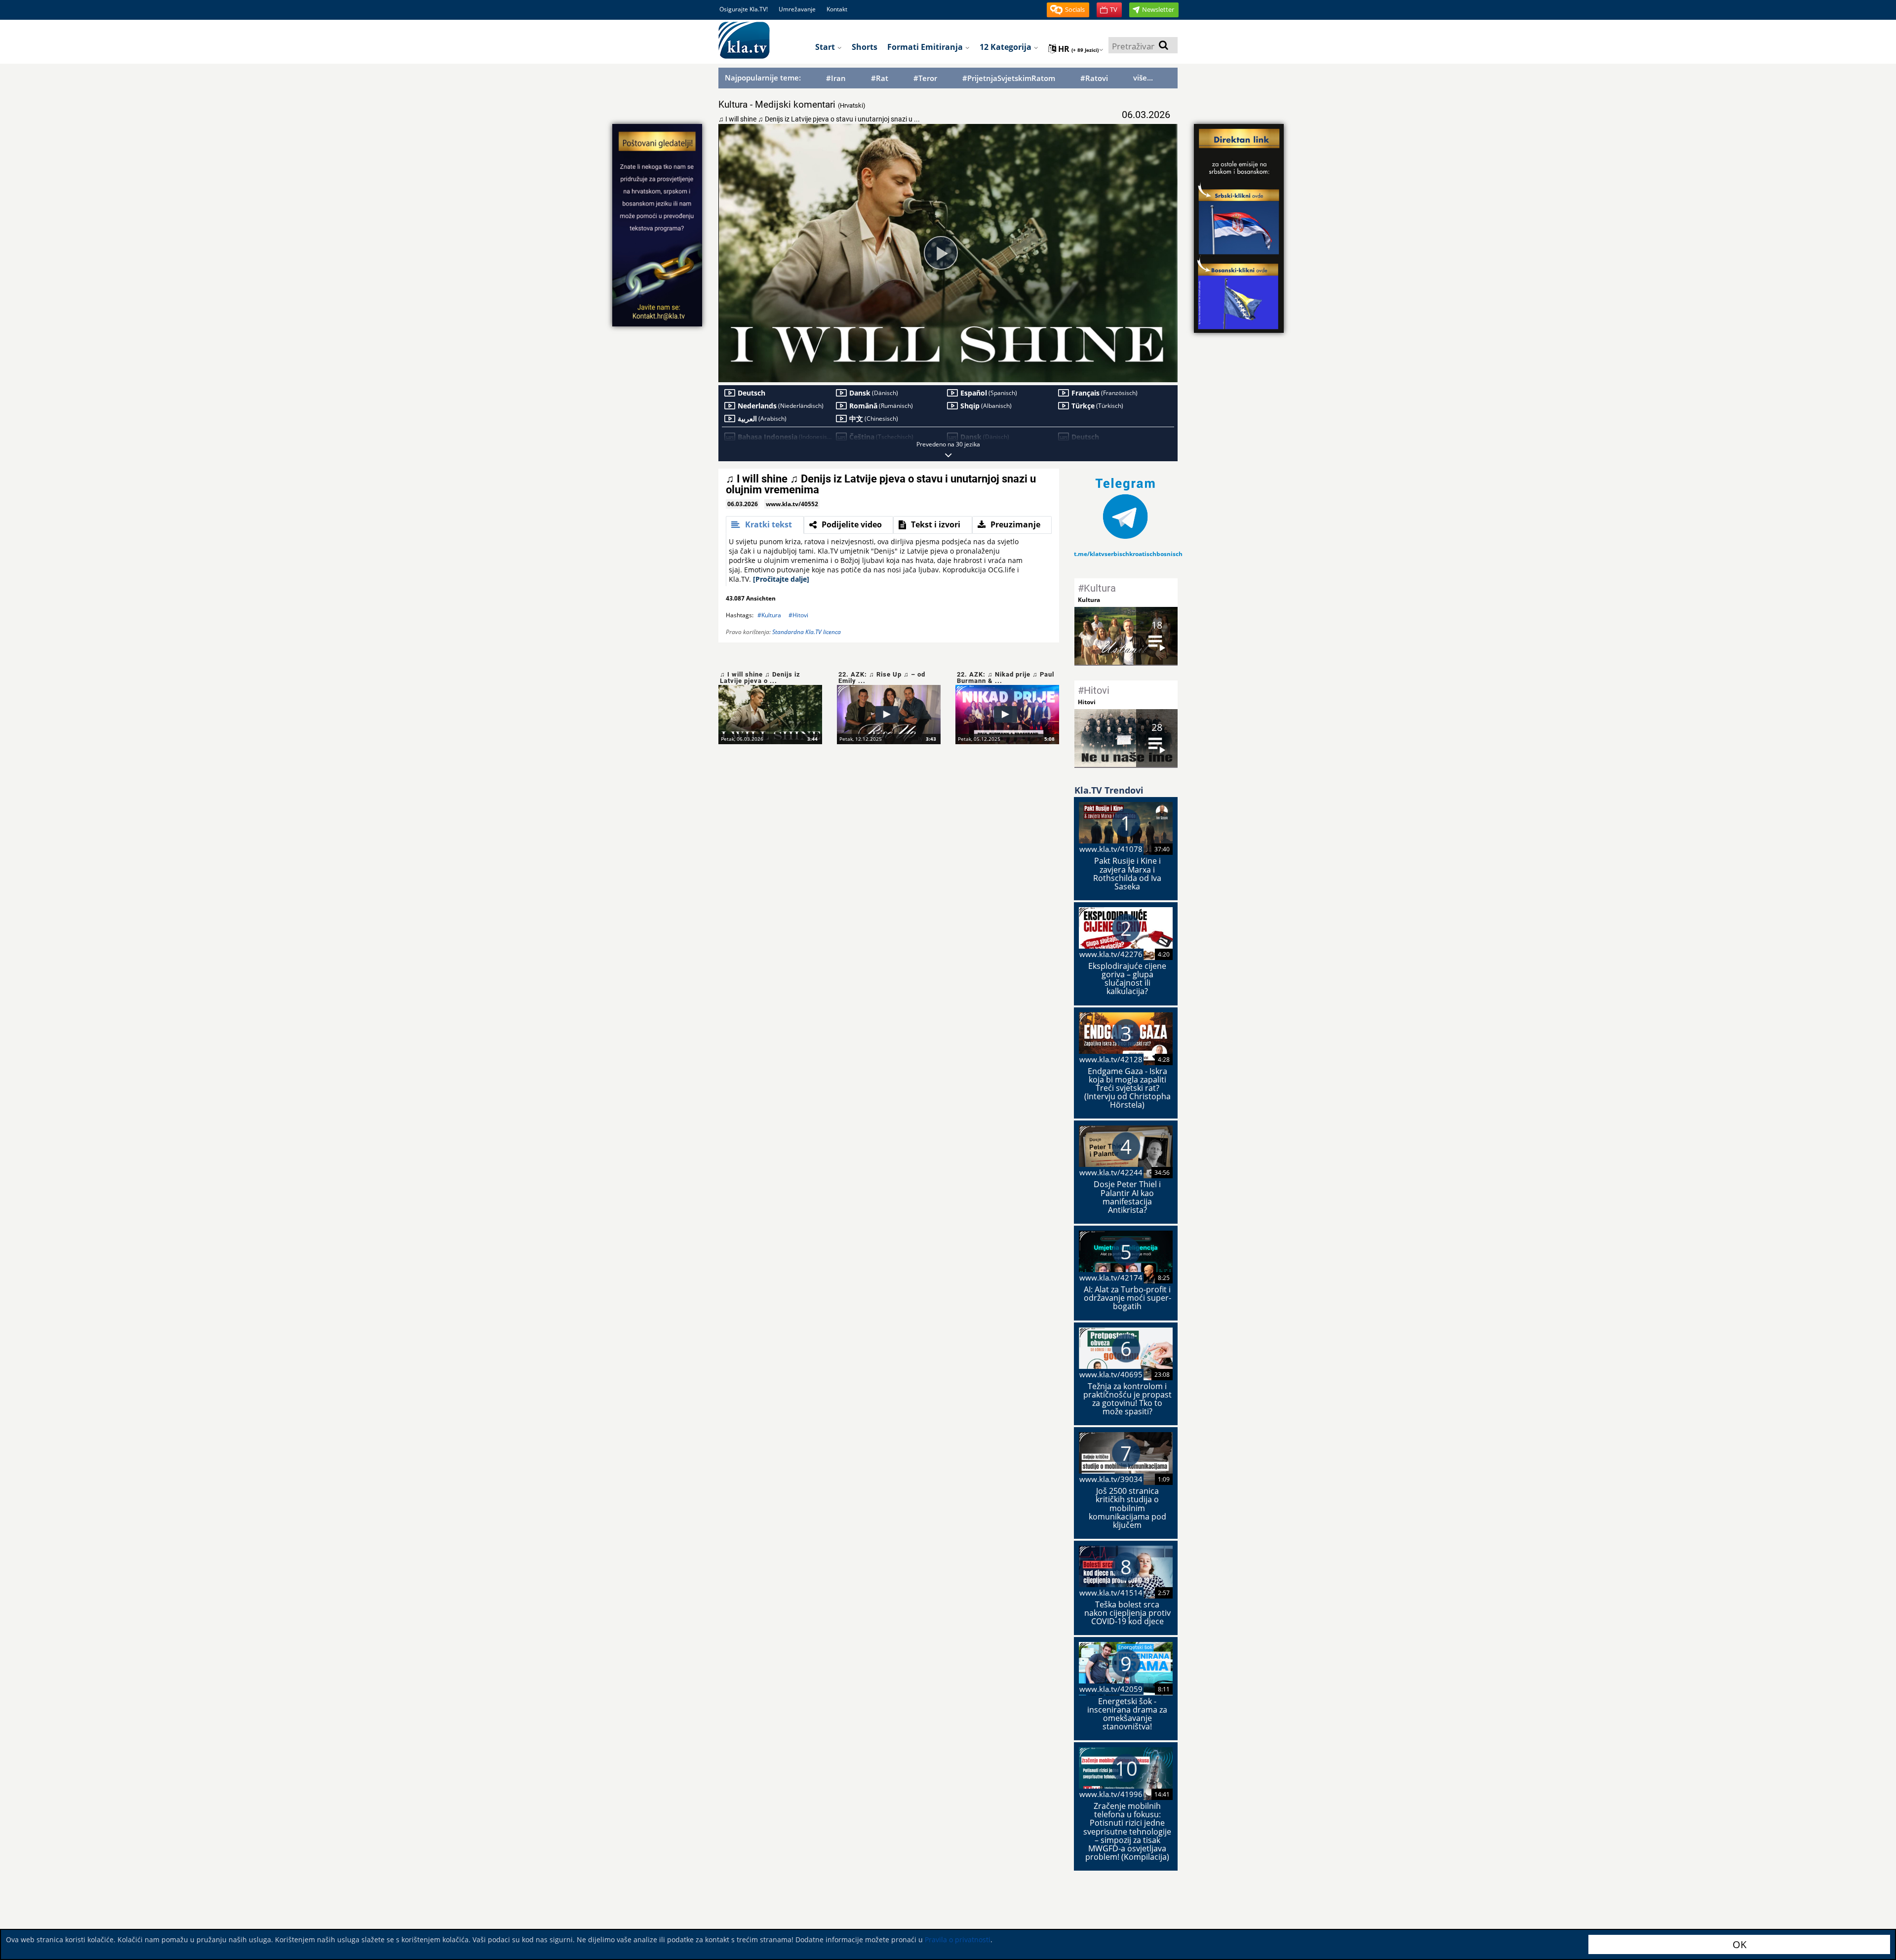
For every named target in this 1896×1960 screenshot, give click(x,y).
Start (826, 47)
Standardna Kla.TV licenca (807, 632)
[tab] (765, 525)
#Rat (880, 78)
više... (1143, 78)
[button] (1068, 10)
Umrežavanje (797, 9)
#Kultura (769, 615)
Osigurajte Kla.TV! (744, 9)
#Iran (836, 78)
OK (1739, 1944)
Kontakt (837, 9)
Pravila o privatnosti (958, 1940)
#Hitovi (798, 615)
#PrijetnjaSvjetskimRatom (1009, 78)
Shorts (865, 47)
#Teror (925, 78)
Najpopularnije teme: (763, 78)
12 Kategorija (1007, 47)
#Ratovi (1094, 78)
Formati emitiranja (926, 47)
